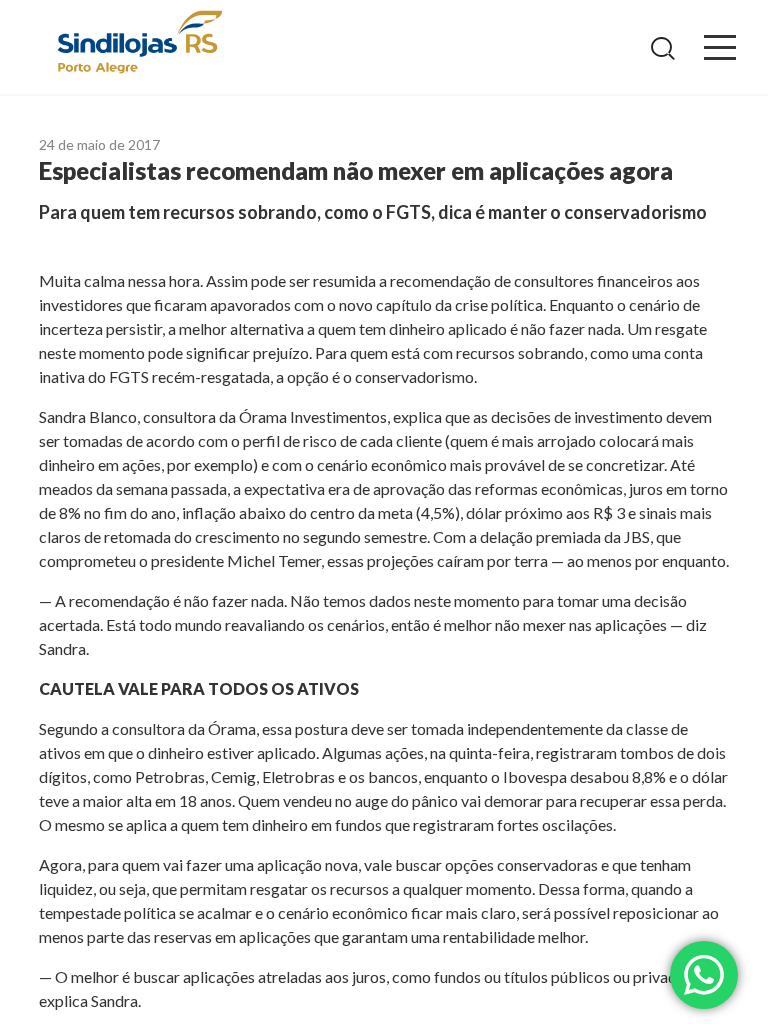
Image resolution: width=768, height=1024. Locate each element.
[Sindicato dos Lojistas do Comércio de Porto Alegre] (139, 43)
